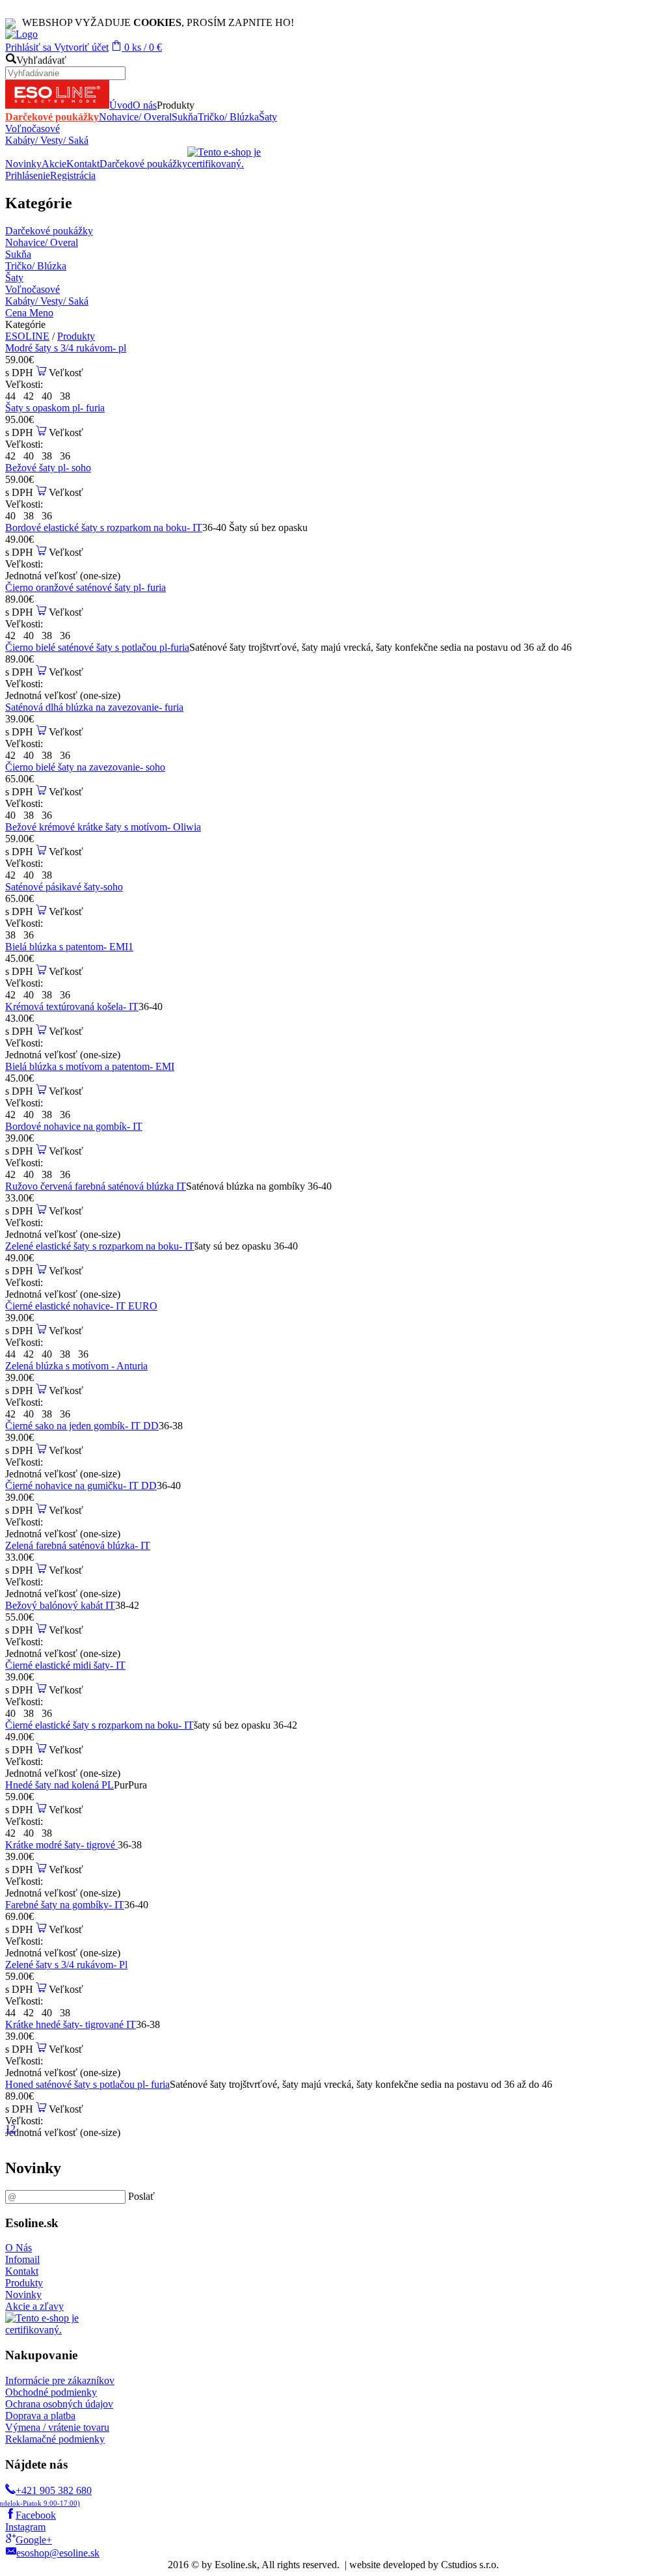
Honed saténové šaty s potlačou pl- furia (87, 2084)
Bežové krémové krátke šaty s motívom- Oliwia (103, 827)
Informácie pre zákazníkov (60, 2380)
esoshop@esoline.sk (58, 2553)
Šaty (268, 117)
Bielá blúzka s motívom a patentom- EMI (90, 1066)
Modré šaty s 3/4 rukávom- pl (66, 348)
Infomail (22, 2259)
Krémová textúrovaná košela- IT (72, 1007)
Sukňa (185, 117)
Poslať (141, 2196)
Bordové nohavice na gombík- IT (74, 1126)
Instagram (25, 2527)
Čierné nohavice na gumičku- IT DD (81, 1486)
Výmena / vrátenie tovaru (57, 2427)
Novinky (23, 164)
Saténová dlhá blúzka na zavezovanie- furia (94, 707)
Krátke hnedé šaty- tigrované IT (71, 2024)
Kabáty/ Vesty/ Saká (47, 140)
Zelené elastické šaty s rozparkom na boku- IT (100, 1246)
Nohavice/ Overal (135, 117)
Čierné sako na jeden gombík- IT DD (82, 1426)
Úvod (121, 105)
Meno (41, 313)
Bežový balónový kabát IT (60, 1605)
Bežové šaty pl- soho (48, 468)
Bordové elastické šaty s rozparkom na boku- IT (104, 528)
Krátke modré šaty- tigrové (61, 1845)
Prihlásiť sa (28, 47)
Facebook (36, 2515)
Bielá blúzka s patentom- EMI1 (69, 947)
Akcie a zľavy (34, 2306)
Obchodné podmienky (51, 2392)
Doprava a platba (40, 2416)
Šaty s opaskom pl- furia (55, 408)
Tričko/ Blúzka (228, 117)
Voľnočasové (33, 129)
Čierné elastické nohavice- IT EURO (81, 1306)
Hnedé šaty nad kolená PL (60, 1785)
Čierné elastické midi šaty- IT (65, 1665)
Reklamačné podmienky (55, 2439)
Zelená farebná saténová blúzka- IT (78, 1545)
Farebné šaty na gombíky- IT (65, 1905)
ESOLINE (27, 336)
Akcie (54, 164)
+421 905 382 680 (48, 2496)
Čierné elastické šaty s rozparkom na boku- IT (100, 1725)
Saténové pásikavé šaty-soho (64, 887)
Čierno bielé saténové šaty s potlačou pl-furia (97, 647)
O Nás (19, 2248)
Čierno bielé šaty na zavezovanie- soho (85, 767)
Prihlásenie (28, 175)
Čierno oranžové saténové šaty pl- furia (86, 587)
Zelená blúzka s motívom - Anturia (76, 1366)
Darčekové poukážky (52, 117)
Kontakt (83, 164)
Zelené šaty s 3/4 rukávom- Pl (66, 1965)
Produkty (76, 336)
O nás (145, 105)
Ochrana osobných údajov (59, 2404)
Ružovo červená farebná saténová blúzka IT (96, 1186)
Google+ (34, 2540)
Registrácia (73, 175)
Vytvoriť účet (80, 47)
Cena (17, 313)
